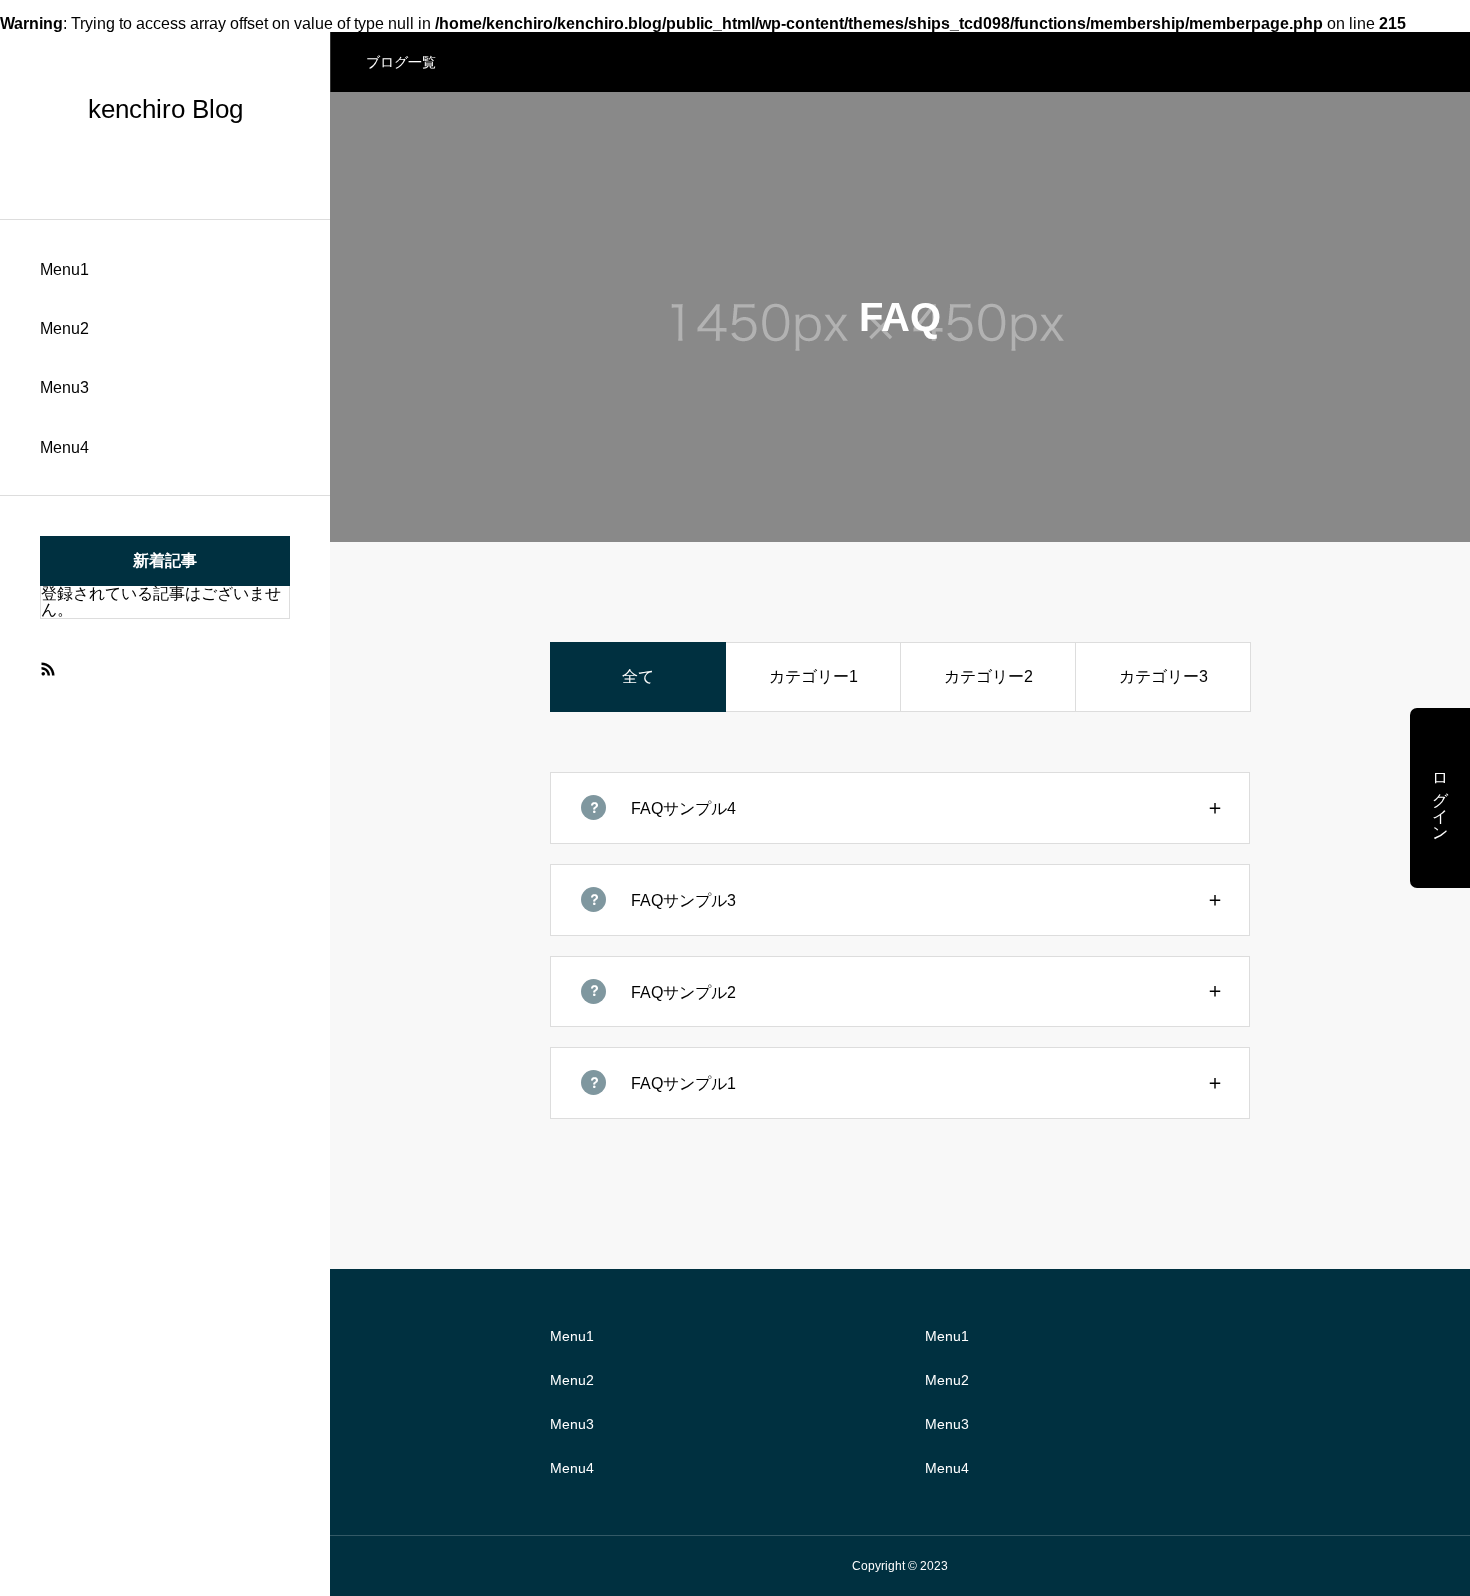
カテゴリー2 (988, 676)
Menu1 (64, 269)
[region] (165, 798)
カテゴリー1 (813, 676)
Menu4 (64, 447)
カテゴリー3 (1163, 676)
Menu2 (64, 328)
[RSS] (47, 668)
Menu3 (64, 387)
